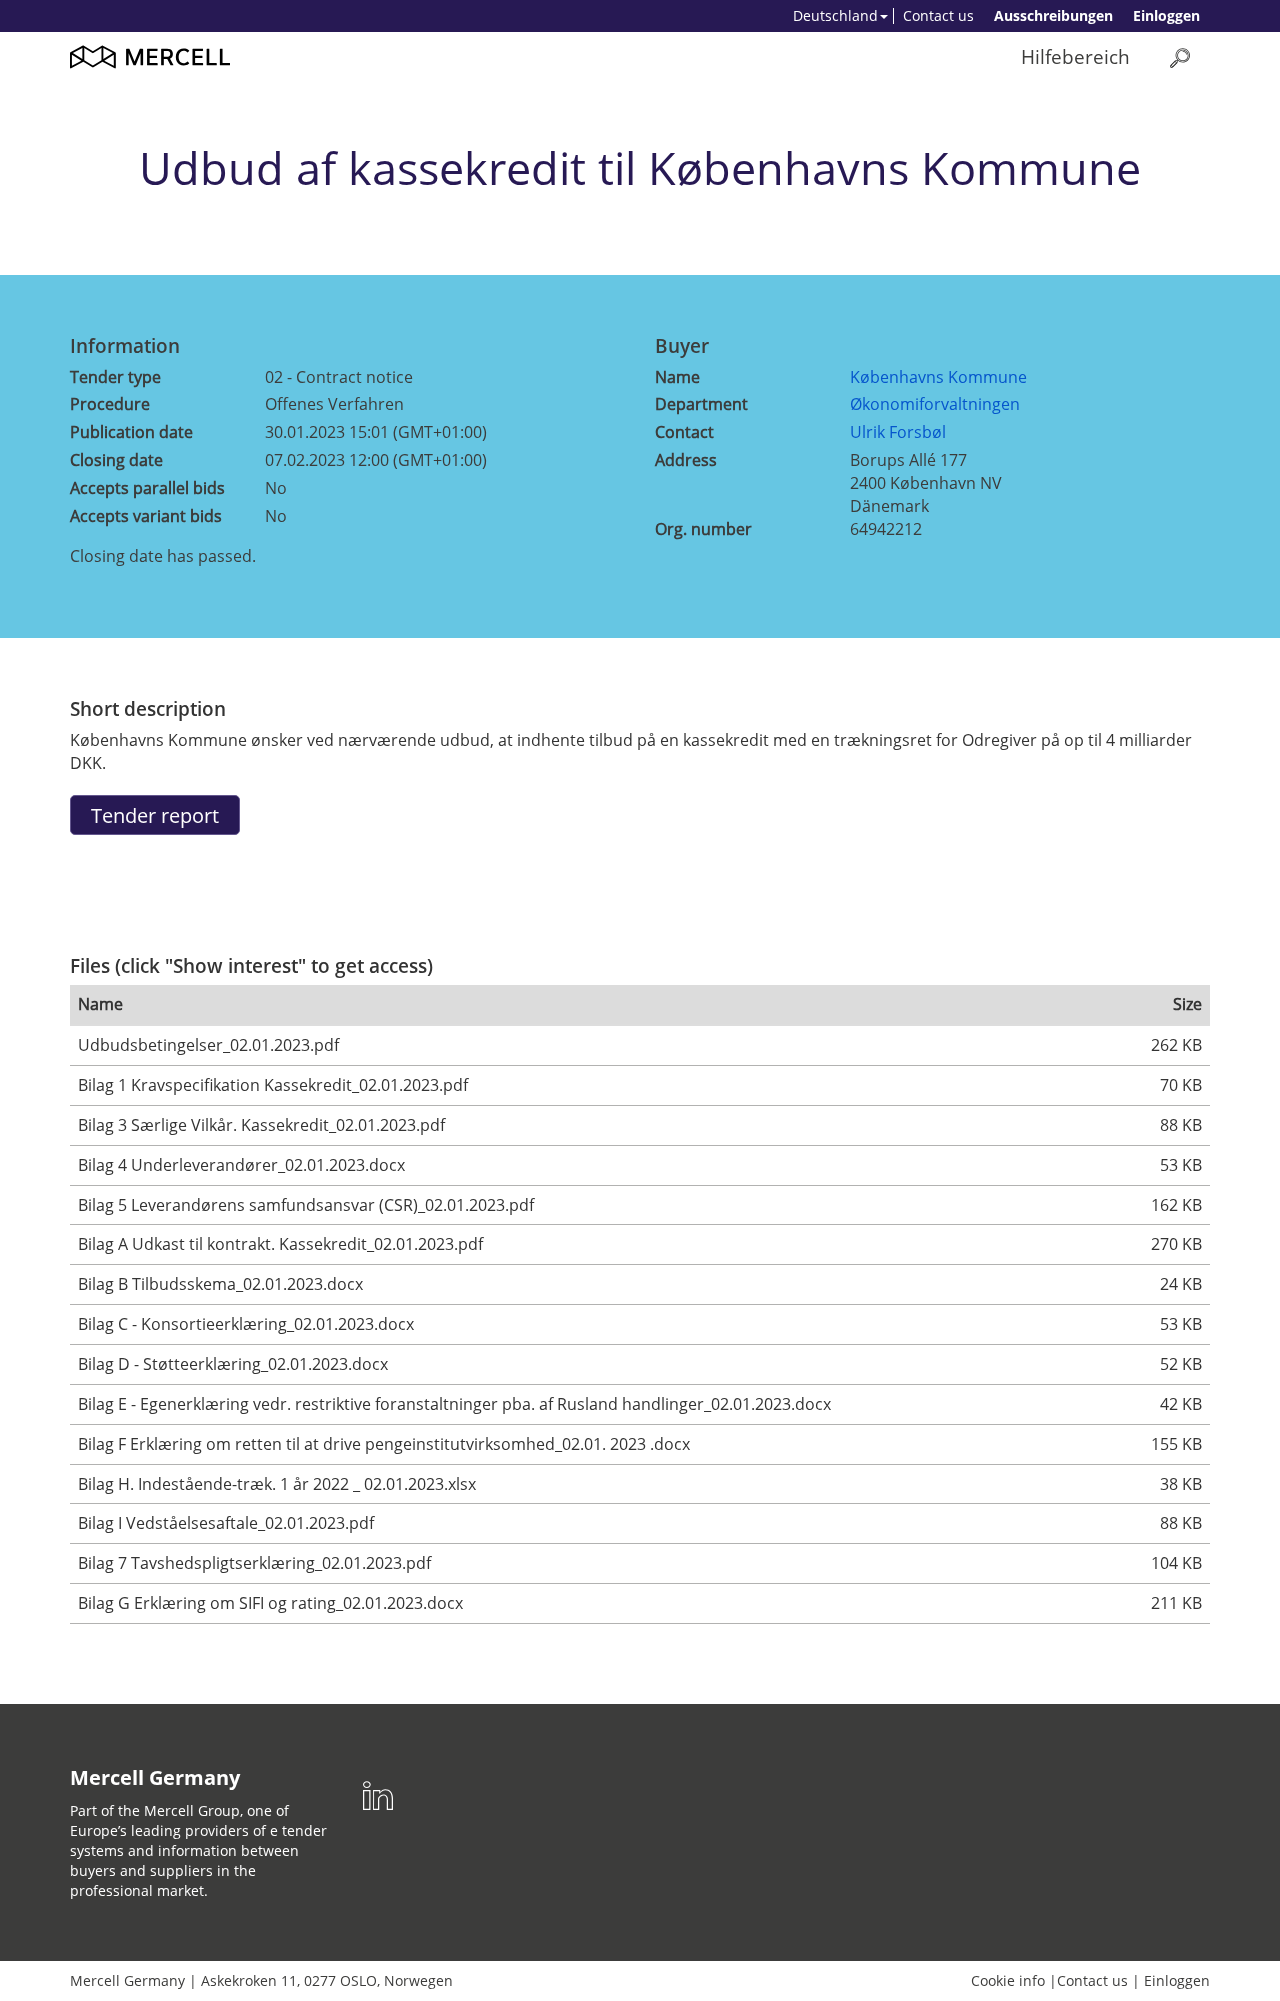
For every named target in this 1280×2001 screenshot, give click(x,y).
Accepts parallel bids (147, 488)
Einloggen (1166, 15)
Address (686, 460)
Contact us (938, 15)
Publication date (131, 432)
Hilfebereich (1075, 56)
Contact (684, 432)
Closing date (116, 460)
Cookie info (1008, 1980)
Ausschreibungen (1053, 15)
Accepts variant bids (146, 516)
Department (701, 404)
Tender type (115, 377)
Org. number (703, 529)
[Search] (1180, 57)
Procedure (110, 404)
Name (677, 377)
